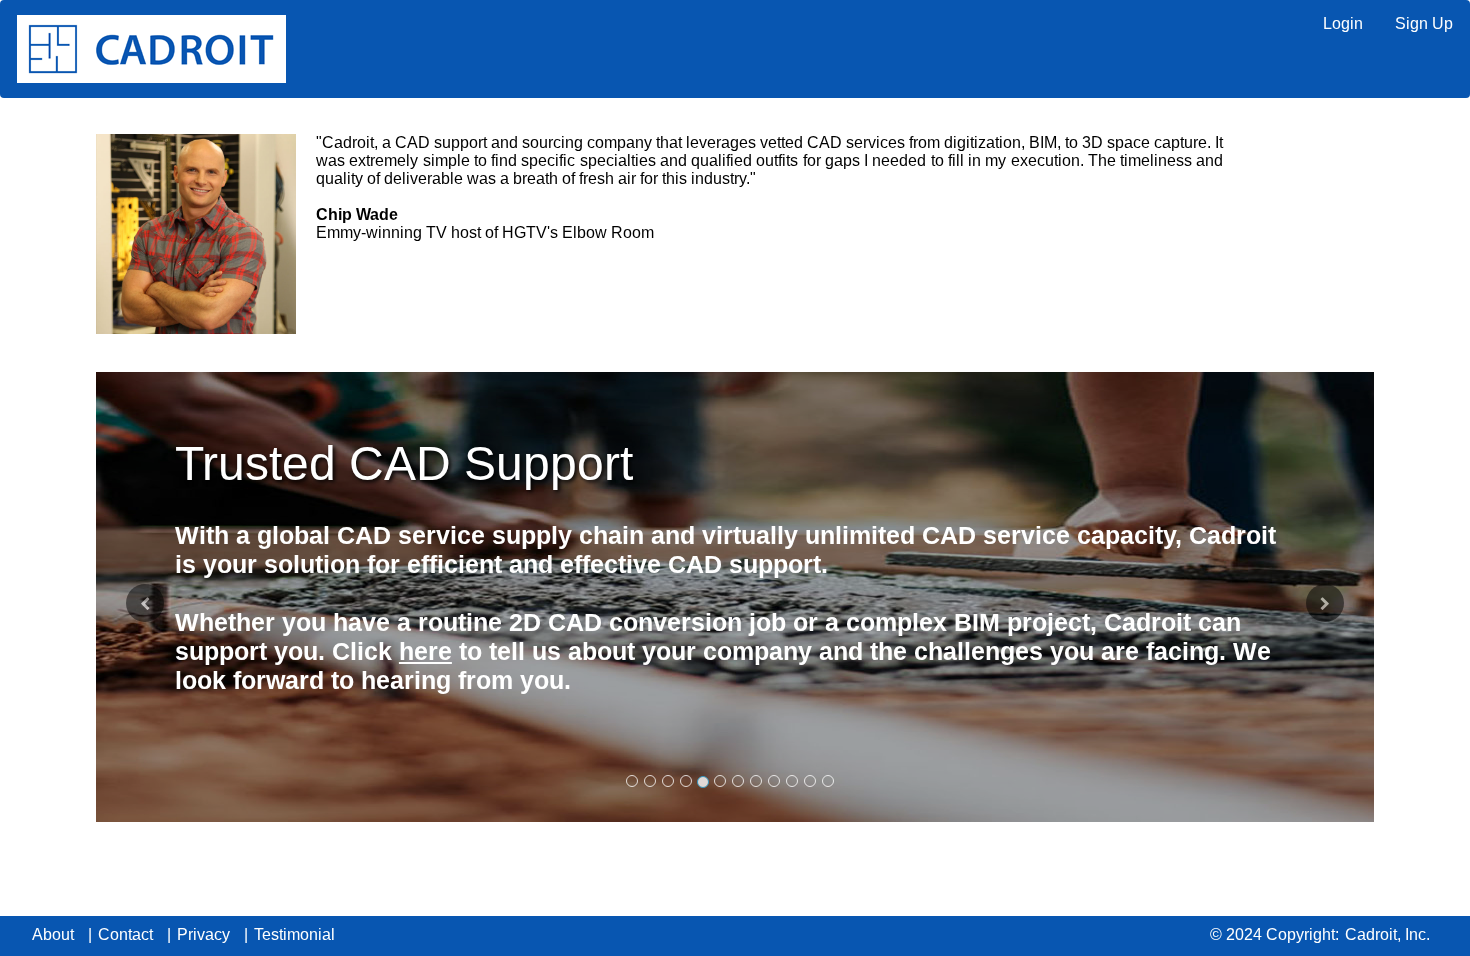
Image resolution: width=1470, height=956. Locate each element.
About (53, 934)
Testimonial (294, 934)
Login (1343, 23)
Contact (125, 934)
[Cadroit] (151, 49)
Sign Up (1424, 23)
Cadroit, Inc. (1387, 934)
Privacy (203, 934)
